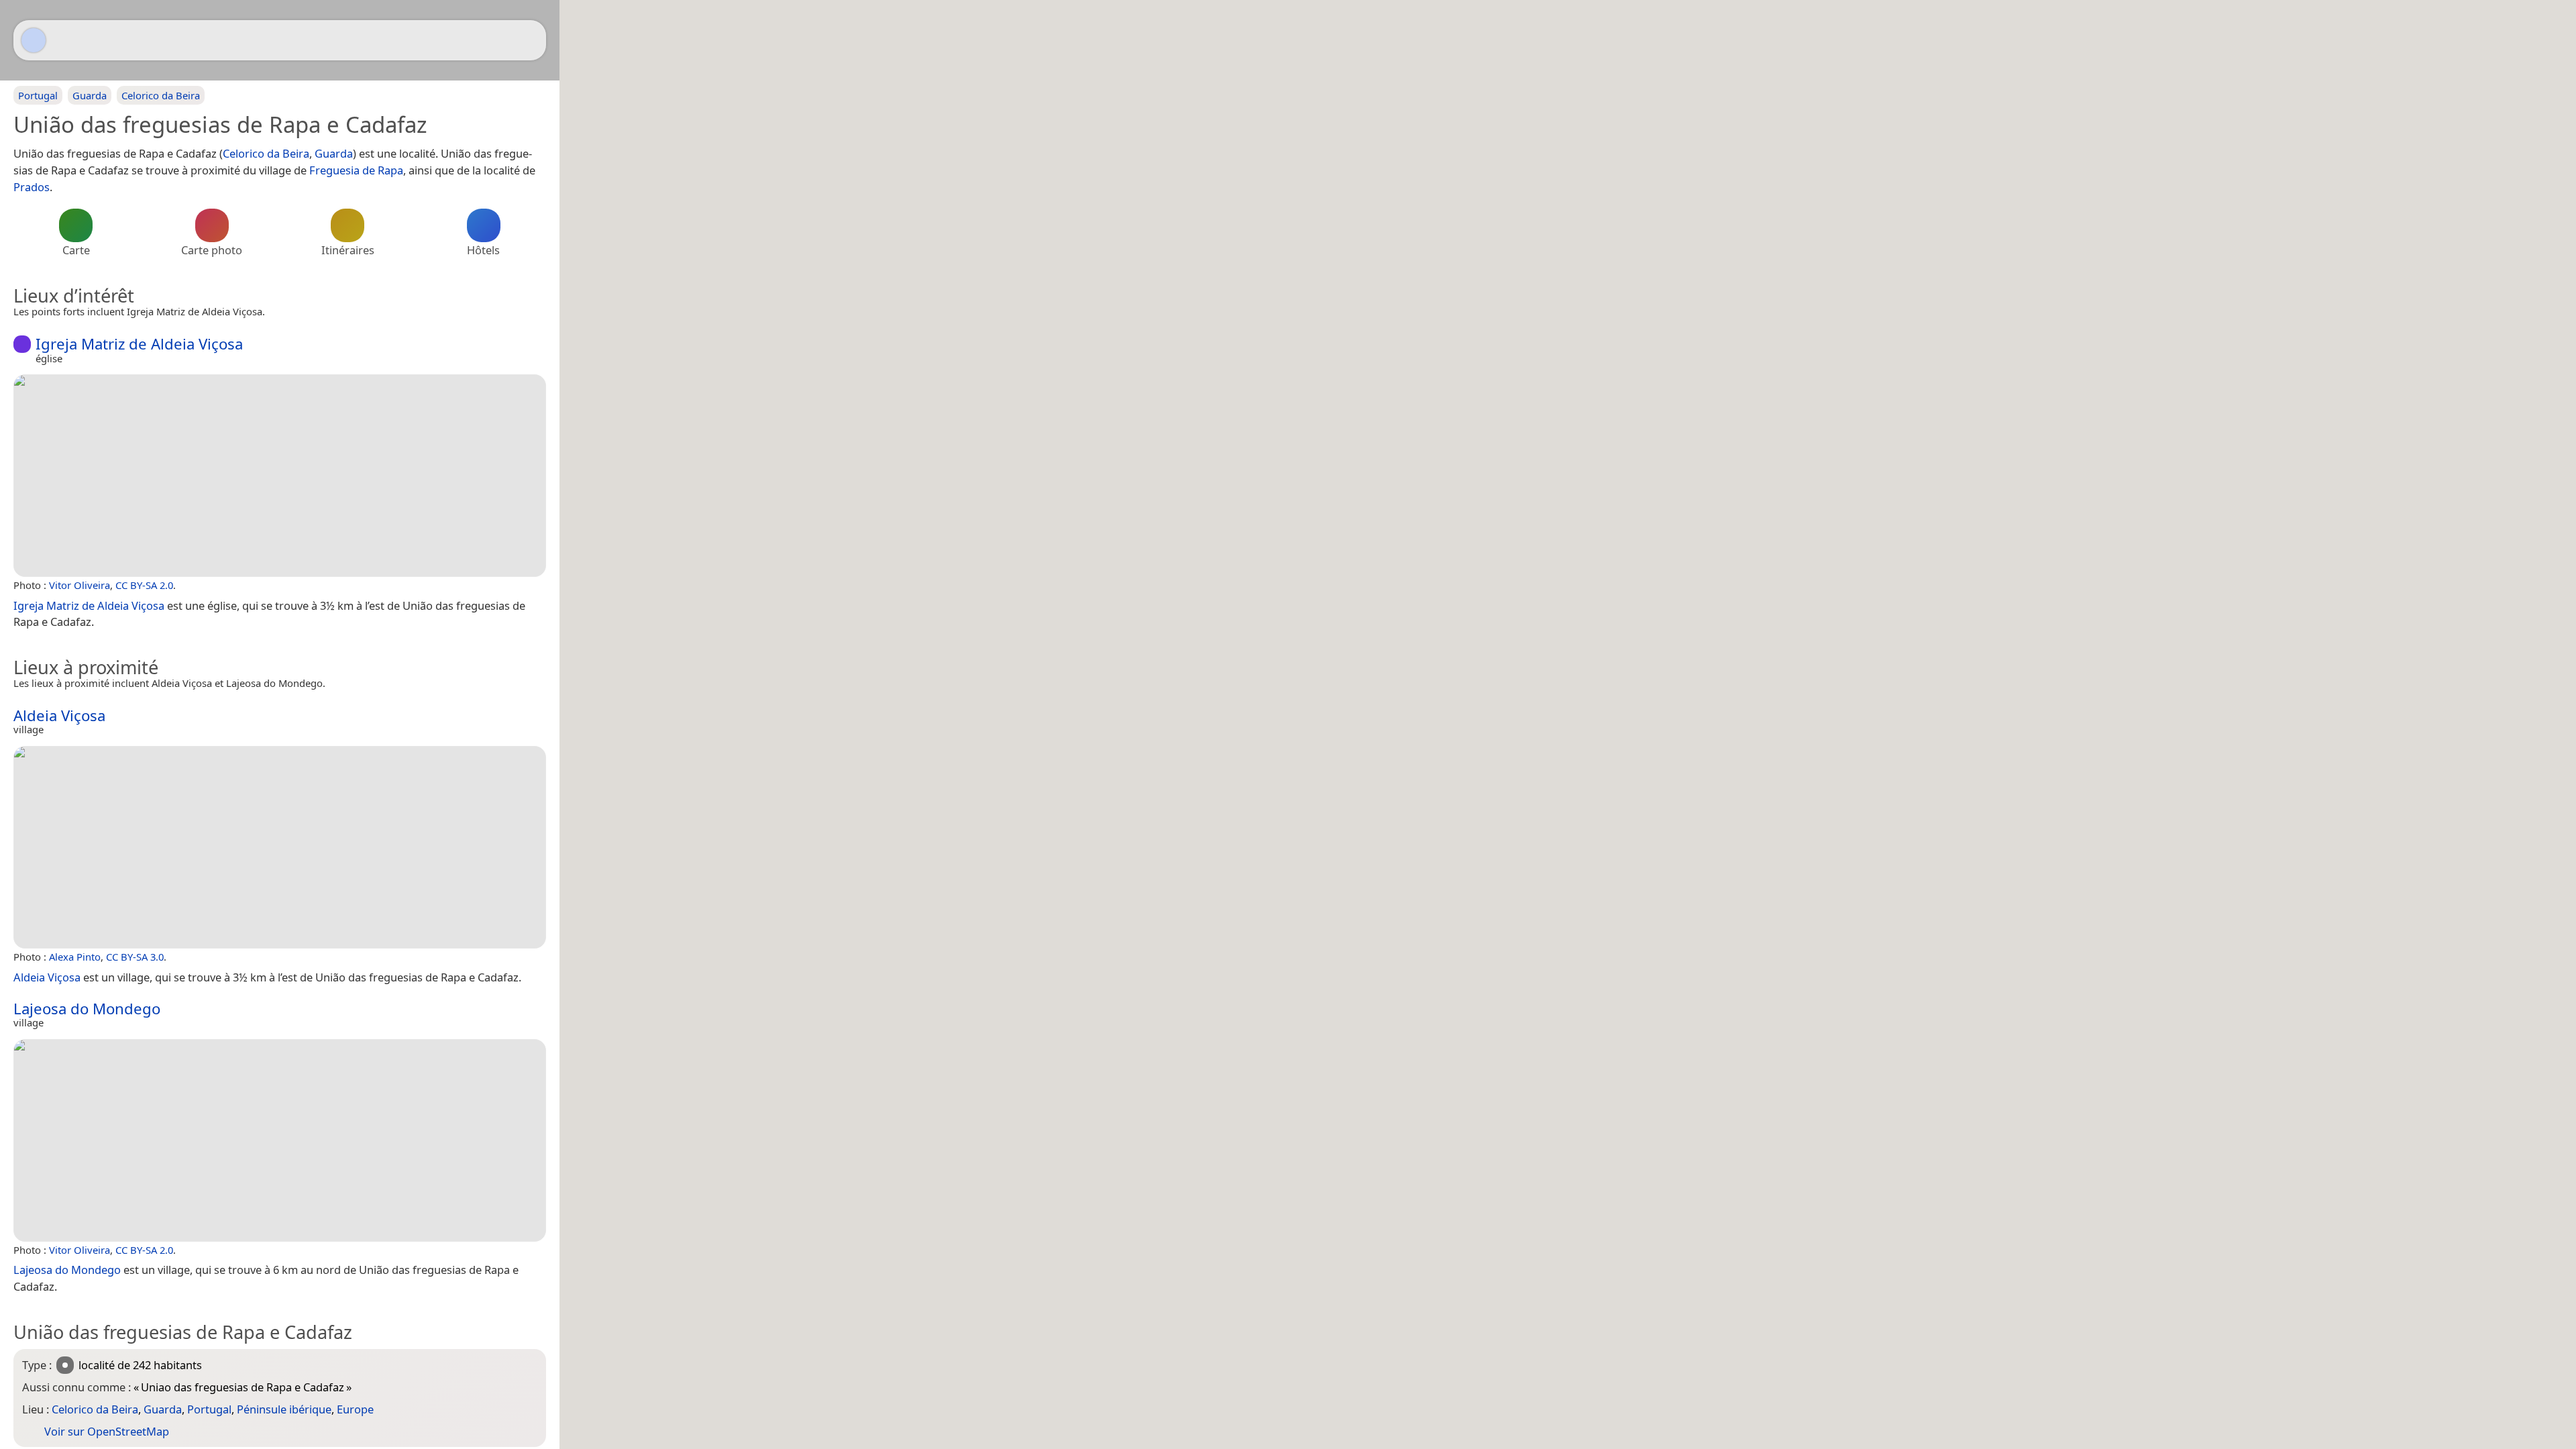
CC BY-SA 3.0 (135, 957)
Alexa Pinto (75, 957)
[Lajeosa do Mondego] (280, 1140)
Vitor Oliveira (79, 585)
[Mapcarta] (34, 40)
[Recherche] (529, 40)
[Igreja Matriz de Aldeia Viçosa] (280, 476)
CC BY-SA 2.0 (144, 585)
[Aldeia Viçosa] (280, 847)
